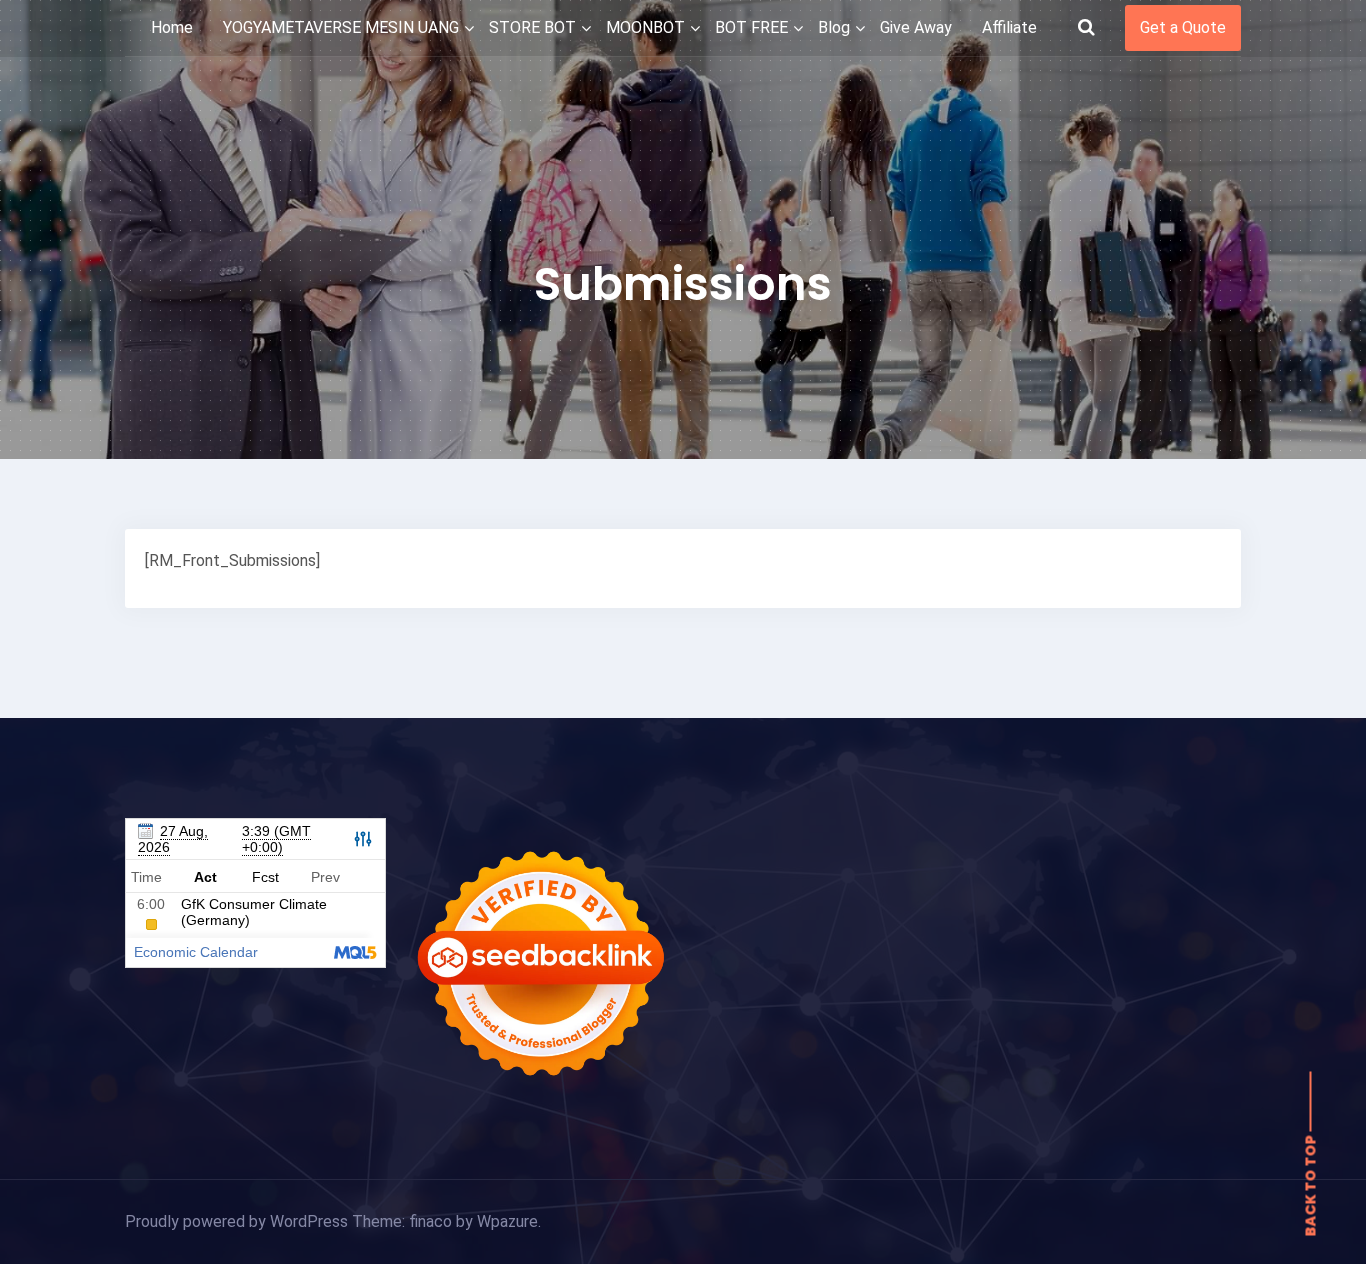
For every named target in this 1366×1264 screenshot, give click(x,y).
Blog (834, 27)
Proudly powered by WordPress (238, 1221)
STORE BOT (532, 27)
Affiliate (1009, 27)
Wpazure (507, 1221)
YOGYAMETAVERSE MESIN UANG (341, 27)
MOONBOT (645, 27)
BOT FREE (751, 27)
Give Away (916, 27)
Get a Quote (1183, 27)
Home (172, 27)
